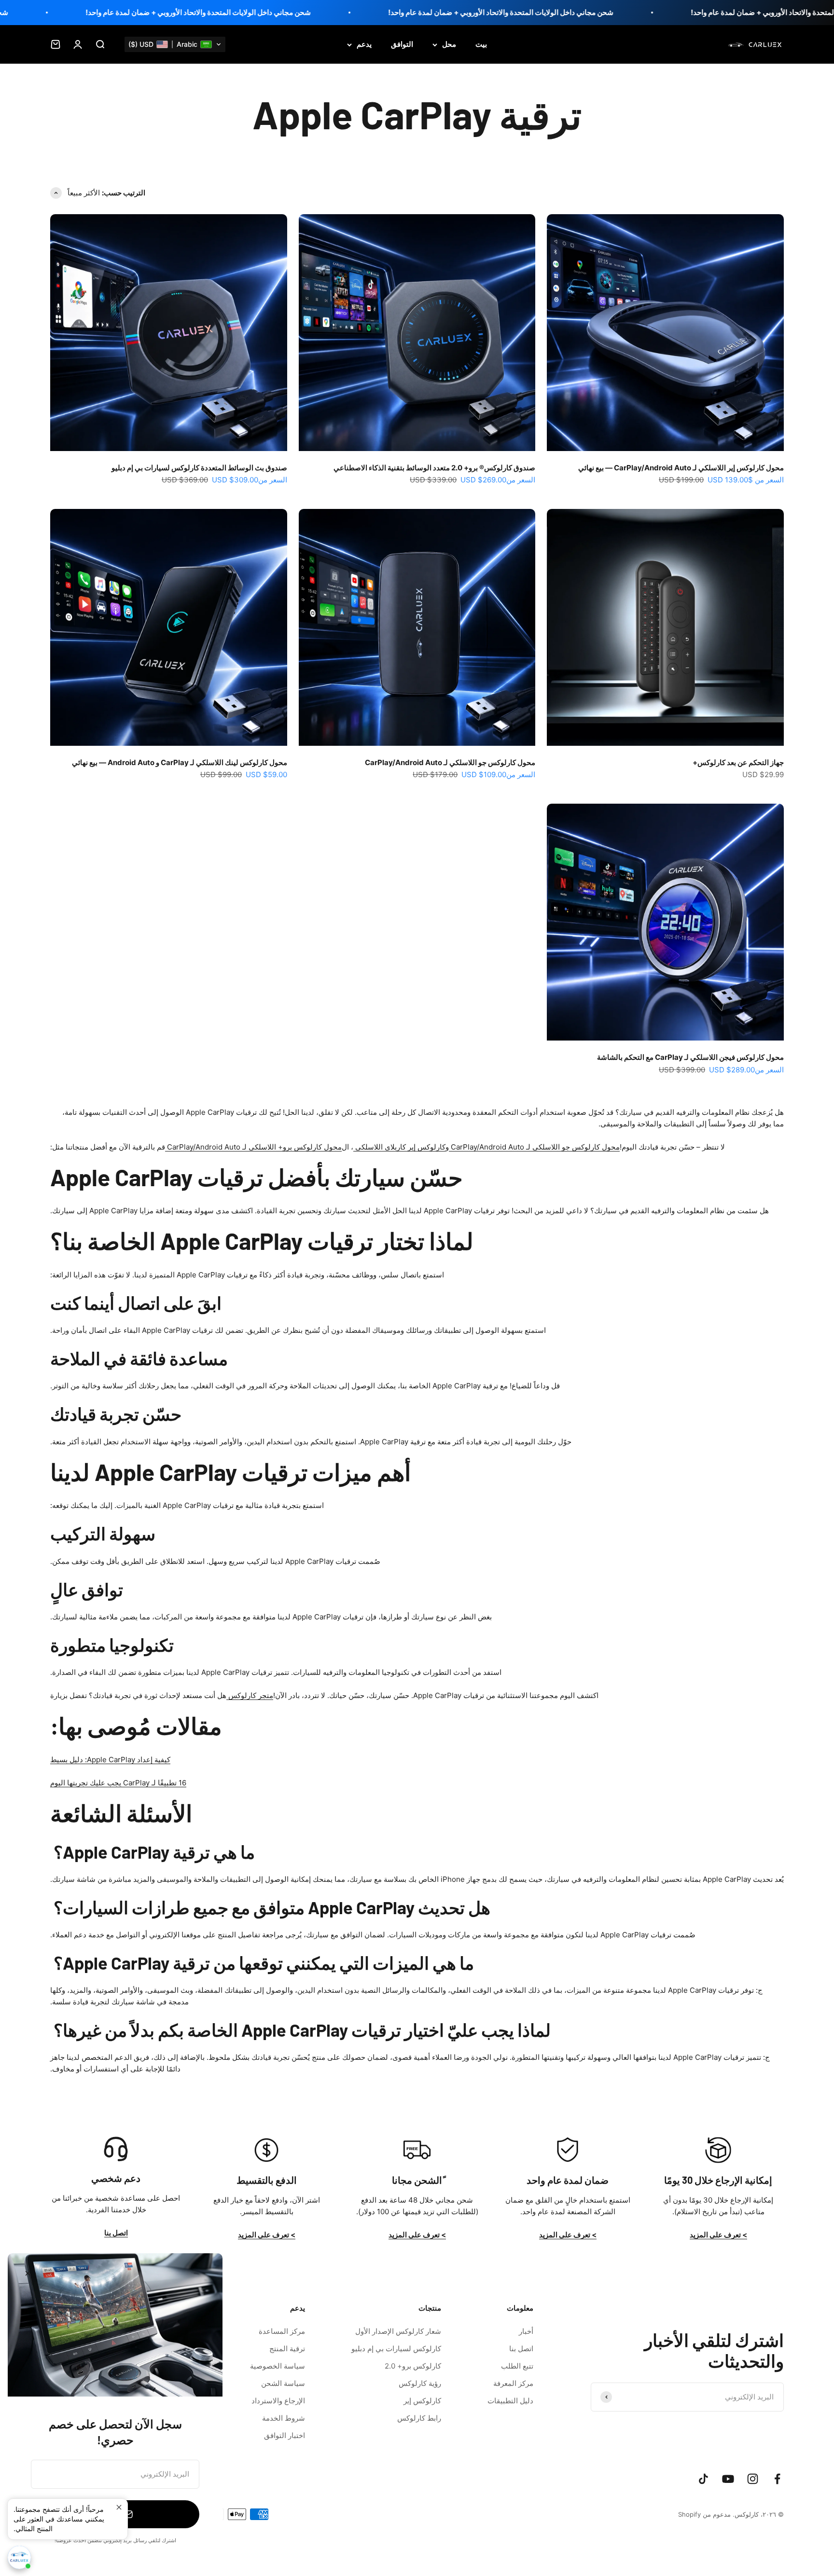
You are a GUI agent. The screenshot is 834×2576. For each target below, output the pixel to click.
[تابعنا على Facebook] (777, 2479)
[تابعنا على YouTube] (728, 2479)
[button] (175, 44)
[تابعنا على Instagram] (753, 2479)
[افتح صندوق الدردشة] (19, 2558)
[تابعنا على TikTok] (703, 2479)
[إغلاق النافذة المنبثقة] (119, 2507)
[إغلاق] (28, 2273)
